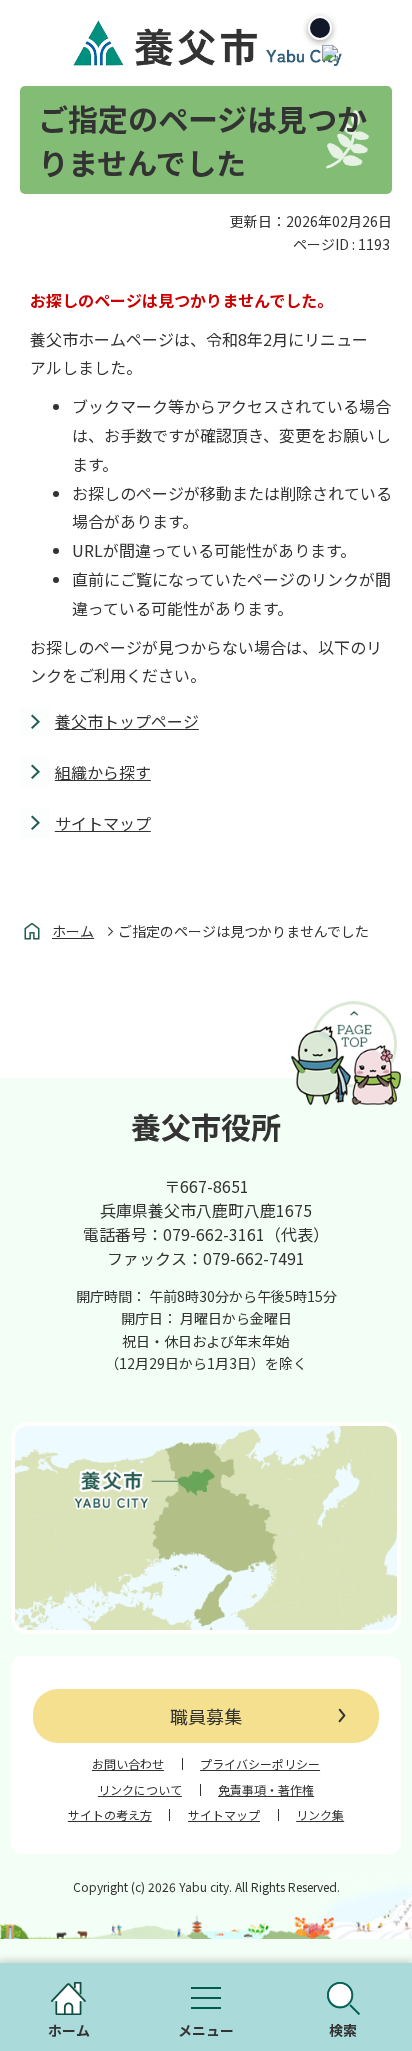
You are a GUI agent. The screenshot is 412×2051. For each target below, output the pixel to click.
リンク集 (320, 1815)
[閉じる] (320, 28)
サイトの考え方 (110, 1815)
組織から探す (103, 772)
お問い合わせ (128, 1764)
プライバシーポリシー (260, 1764)
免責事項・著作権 (266, 1790)
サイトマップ (103, 823)
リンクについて (140, 1790)
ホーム (73, 931)
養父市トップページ (127, 721)
